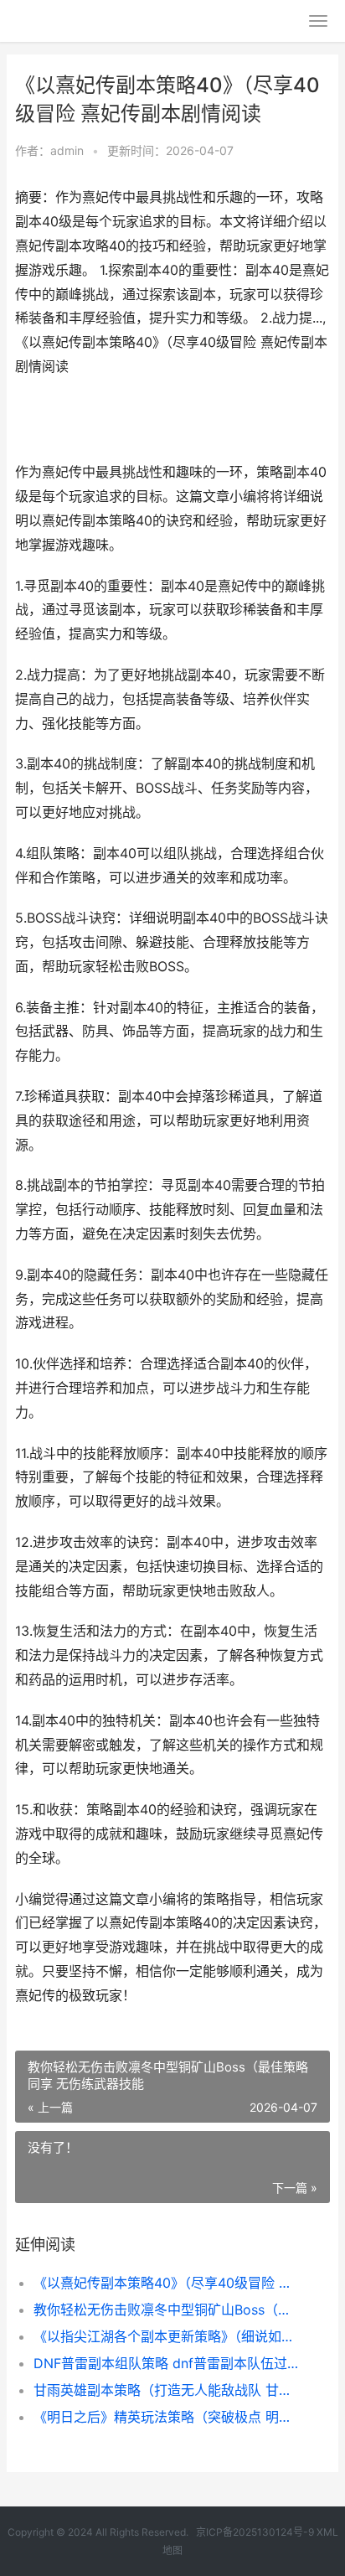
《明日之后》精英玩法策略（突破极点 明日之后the (167, 2417)
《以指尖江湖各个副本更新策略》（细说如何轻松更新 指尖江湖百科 (167, 2336)
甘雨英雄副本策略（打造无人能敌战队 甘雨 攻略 (167, 2390)
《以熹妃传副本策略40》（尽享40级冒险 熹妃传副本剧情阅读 (167, 2283)
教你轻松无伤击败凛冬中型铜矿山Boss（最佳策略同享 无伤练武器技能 (167, 2310)
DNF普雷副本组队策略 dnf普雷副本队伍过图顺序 (167, 2363)
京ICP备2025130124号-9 (255, 2532)
